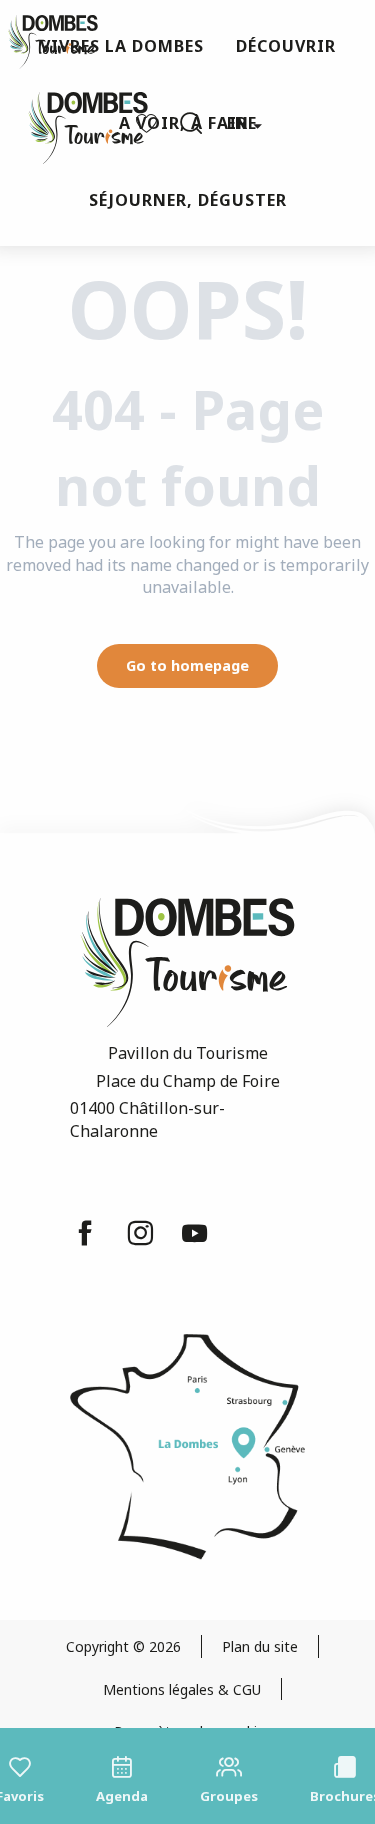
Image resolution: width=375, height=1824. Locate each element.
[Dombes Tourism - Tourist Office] (78, 123)
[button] (191, 123)
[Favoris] (149, 123)
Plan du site (260, 1646)
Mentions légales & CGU (182, 1689)
